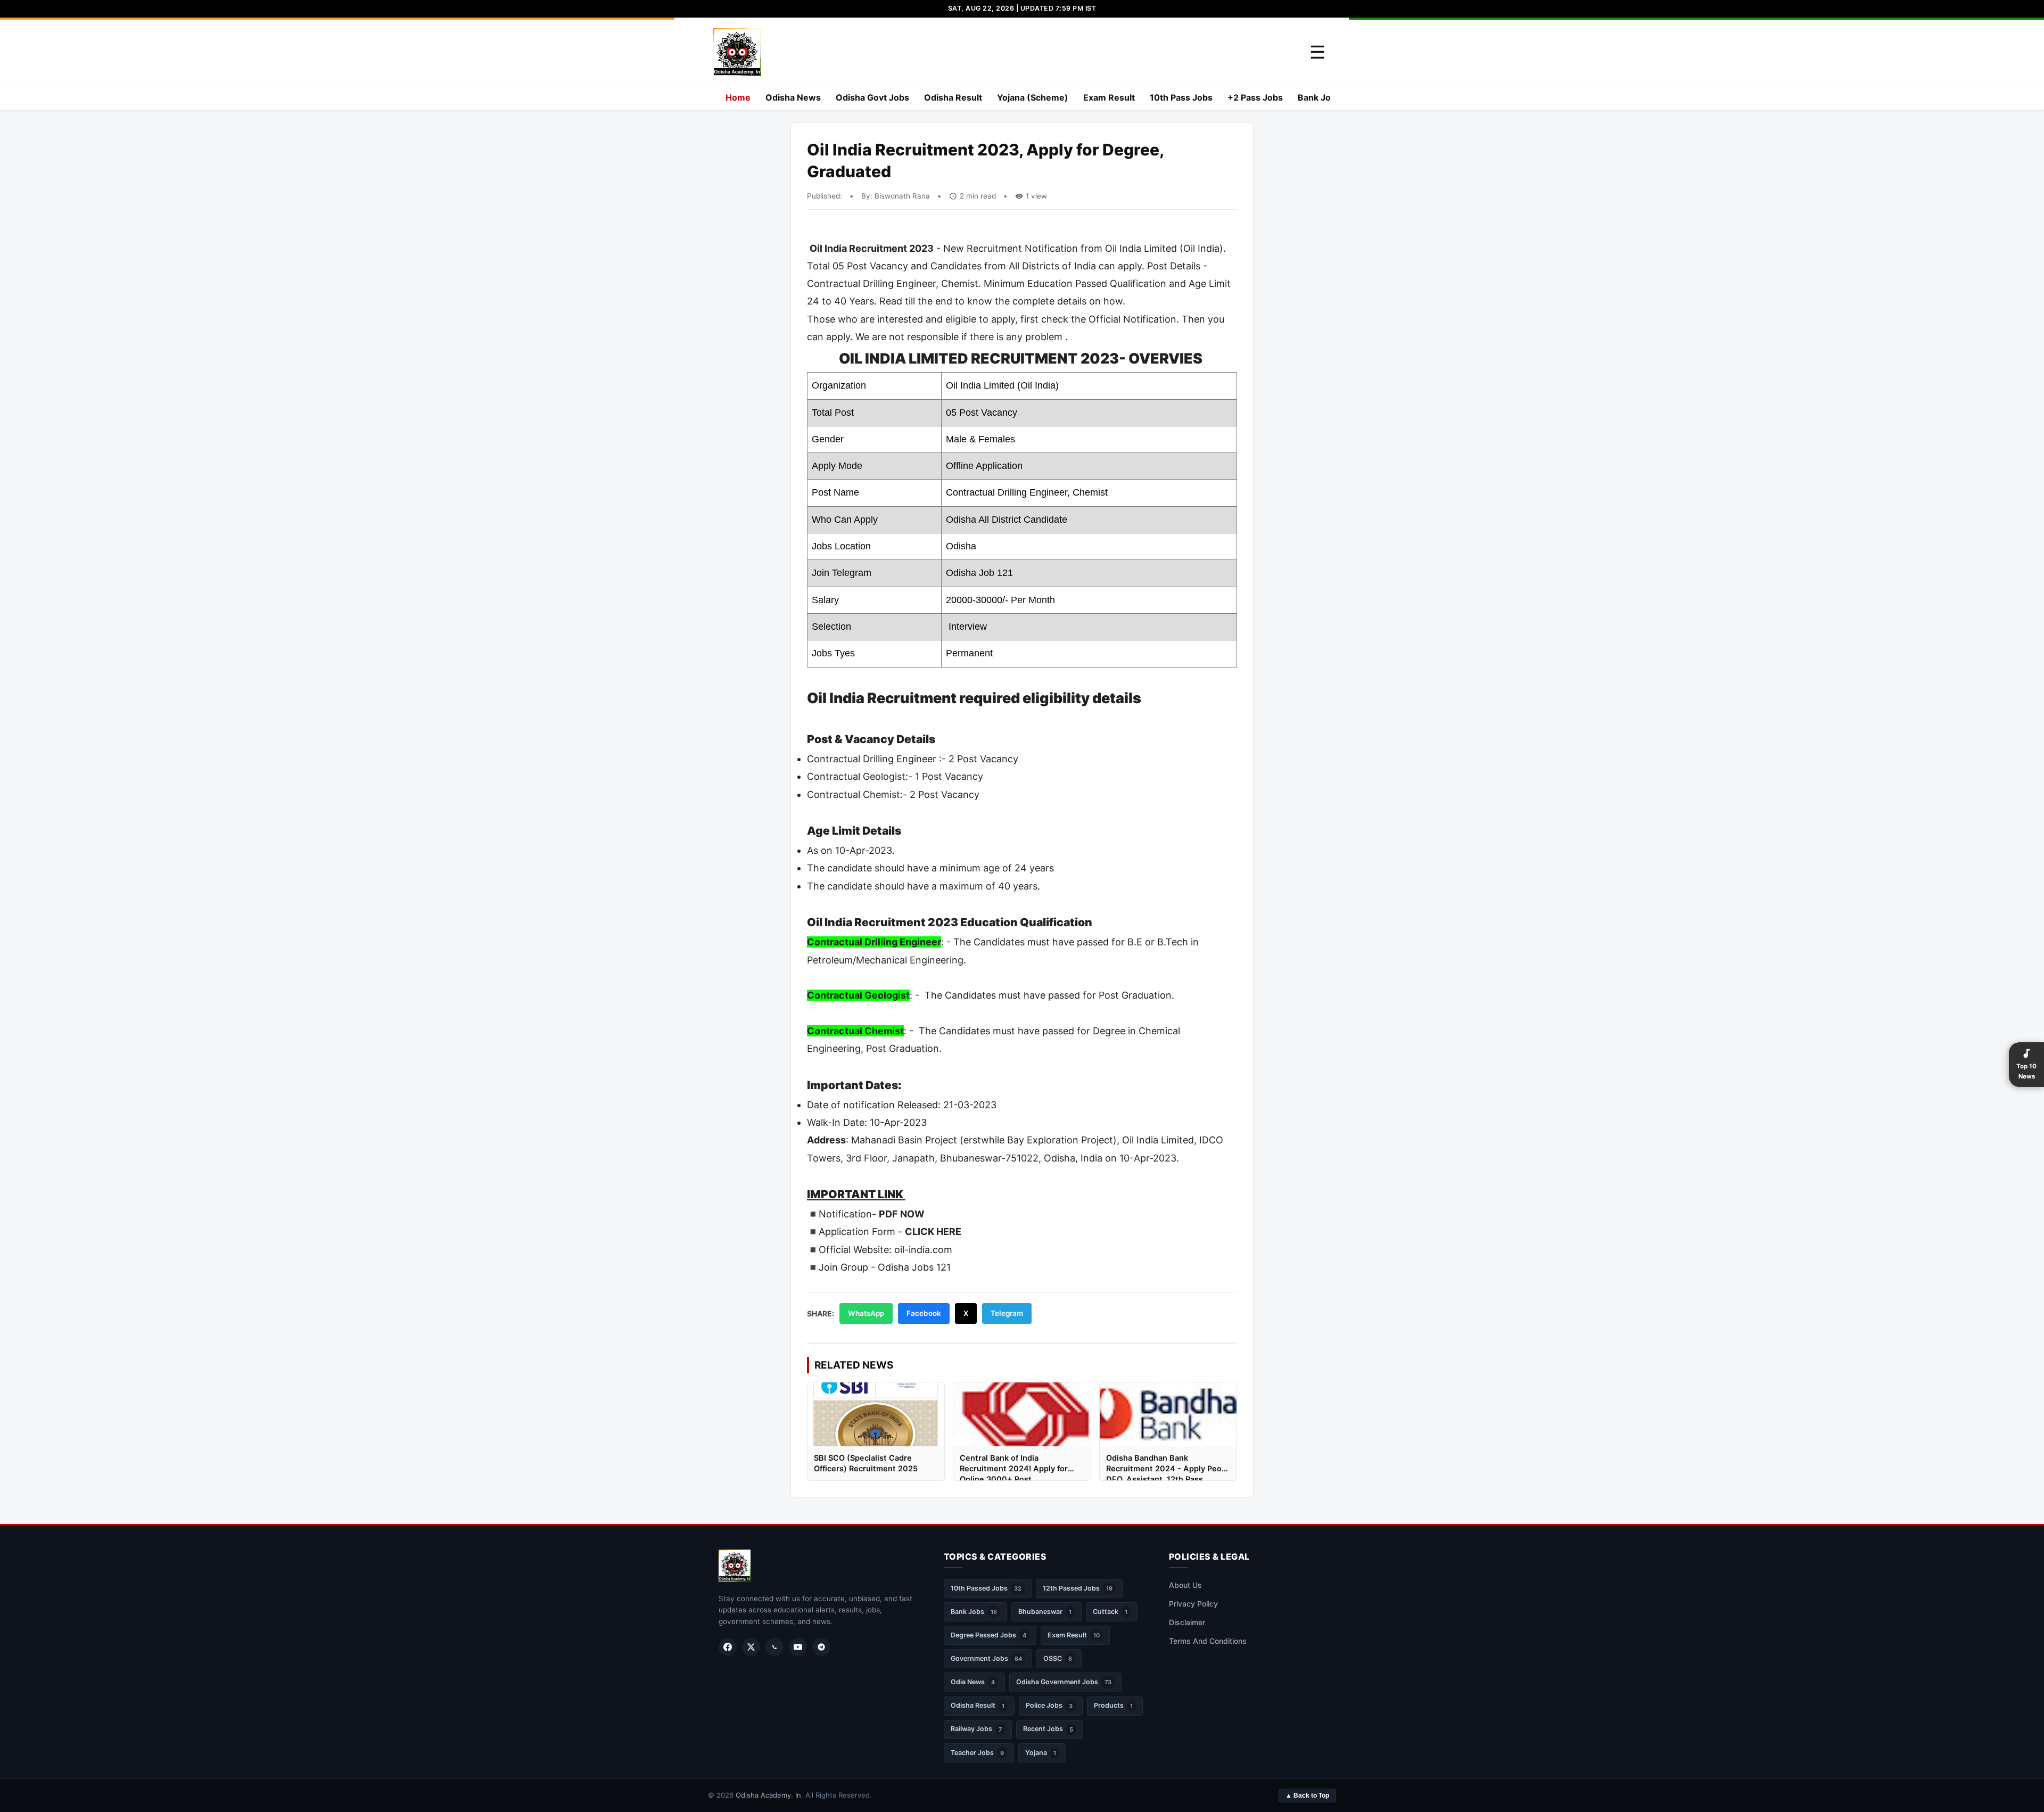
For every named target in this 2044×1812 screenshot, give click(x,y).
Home (738, 97)
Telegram (1007, 1313)
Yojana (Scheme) (1033, 97)
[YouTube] (798, 1647)
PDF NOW (902, 1214)
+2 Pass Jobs (1255, 97)
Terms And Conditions (1208, 1641)
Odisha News (793, 97)
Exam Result (1109, 97)
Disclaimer (1187, 1622)
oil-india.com (923, 1250)
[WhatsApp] (774, 1647)
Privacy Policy (1193, 1604)
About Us (1185, 1585)
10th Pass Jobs (1181, 97)
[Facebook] (728, 1647)
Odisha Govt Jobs (872, 97)
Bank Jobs (1319, 97)
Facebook (924, 1313)
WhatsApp (866, 1313)
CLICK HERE (933, 1232)
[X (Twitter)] (751, 1647)
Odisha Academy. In (768, 1795)
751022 (1022, 1158)
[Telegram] (821, 1647)
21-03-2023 (970, 1105)
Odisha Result (953, 97)
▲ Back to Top (1307, 1795)
